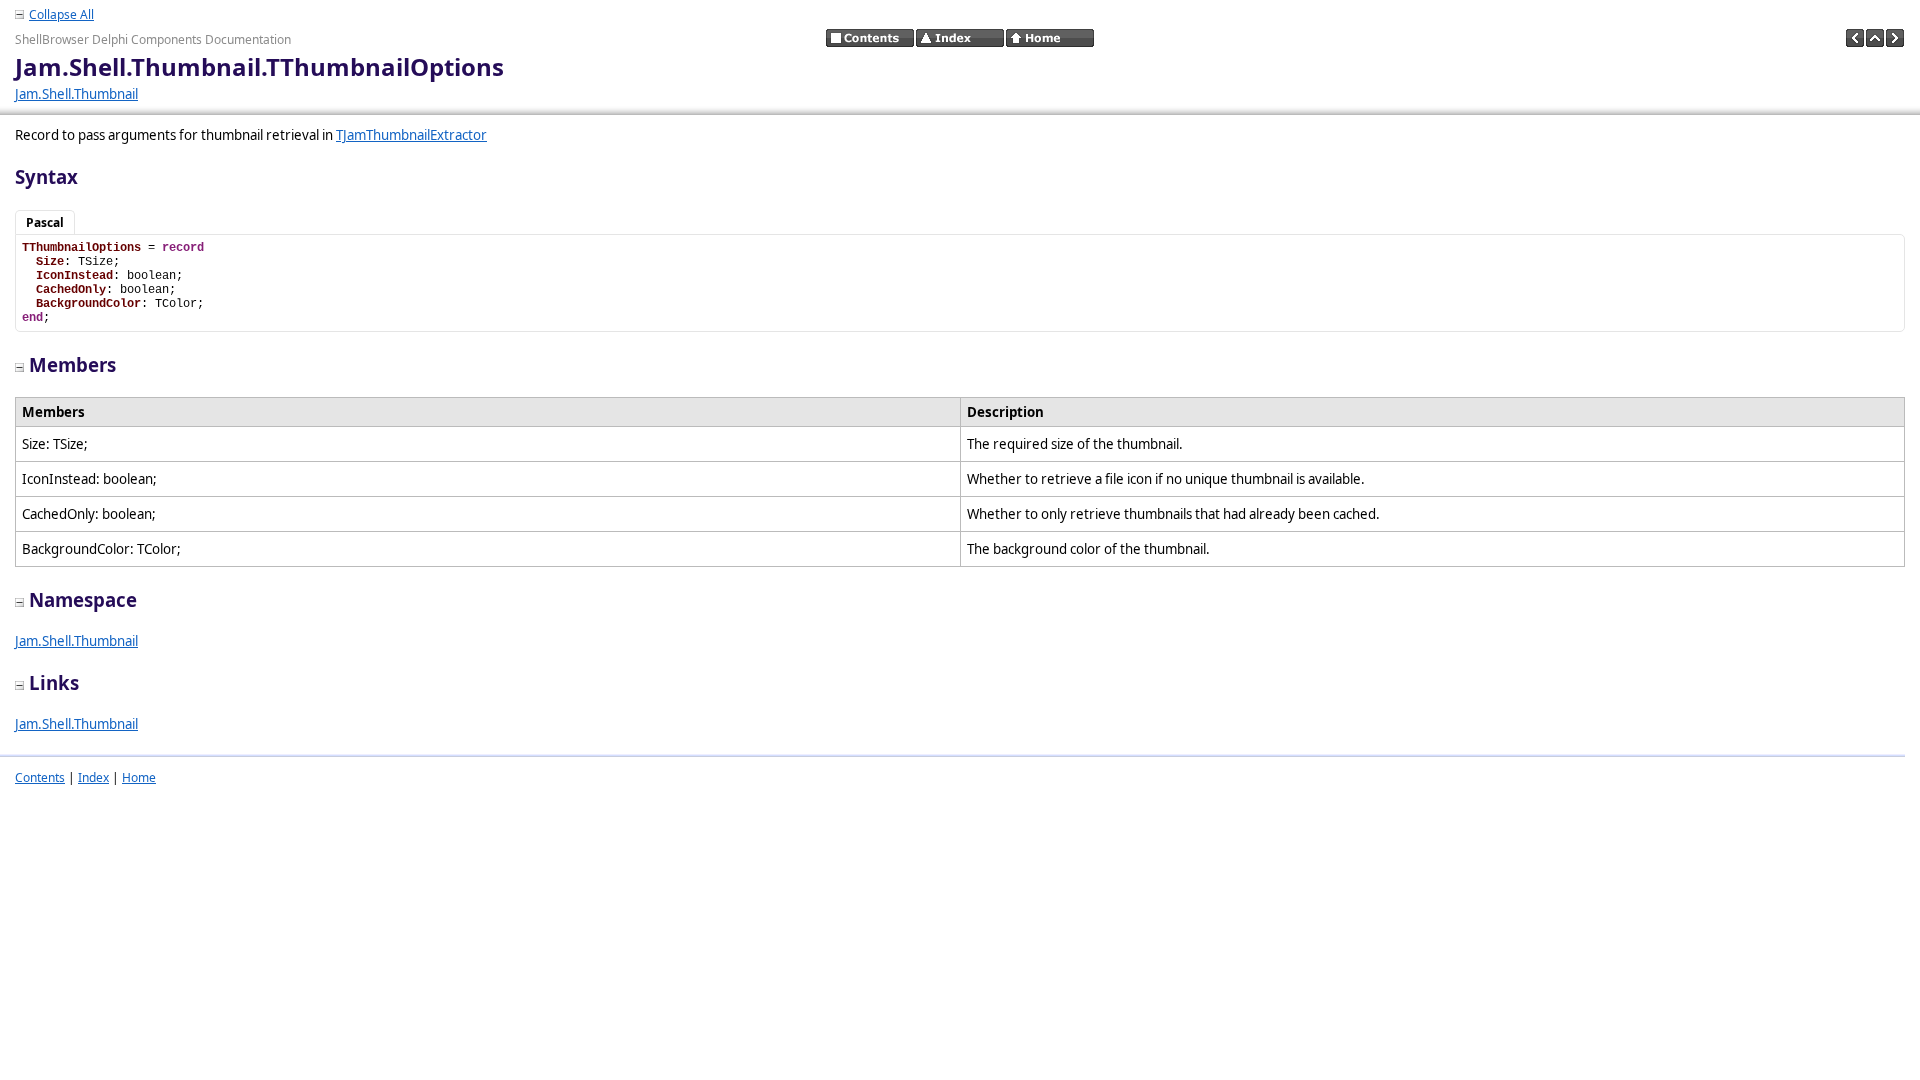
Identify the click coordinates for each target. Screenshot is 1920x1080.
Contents (40, 777)
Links (54, 682)
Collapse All (61, 14)
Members (72, 364)
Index (93, 777)
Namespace (83, 599)
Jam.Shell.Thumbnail (76, 94)
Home (139, 777)
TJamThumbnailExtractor (411, 135)
